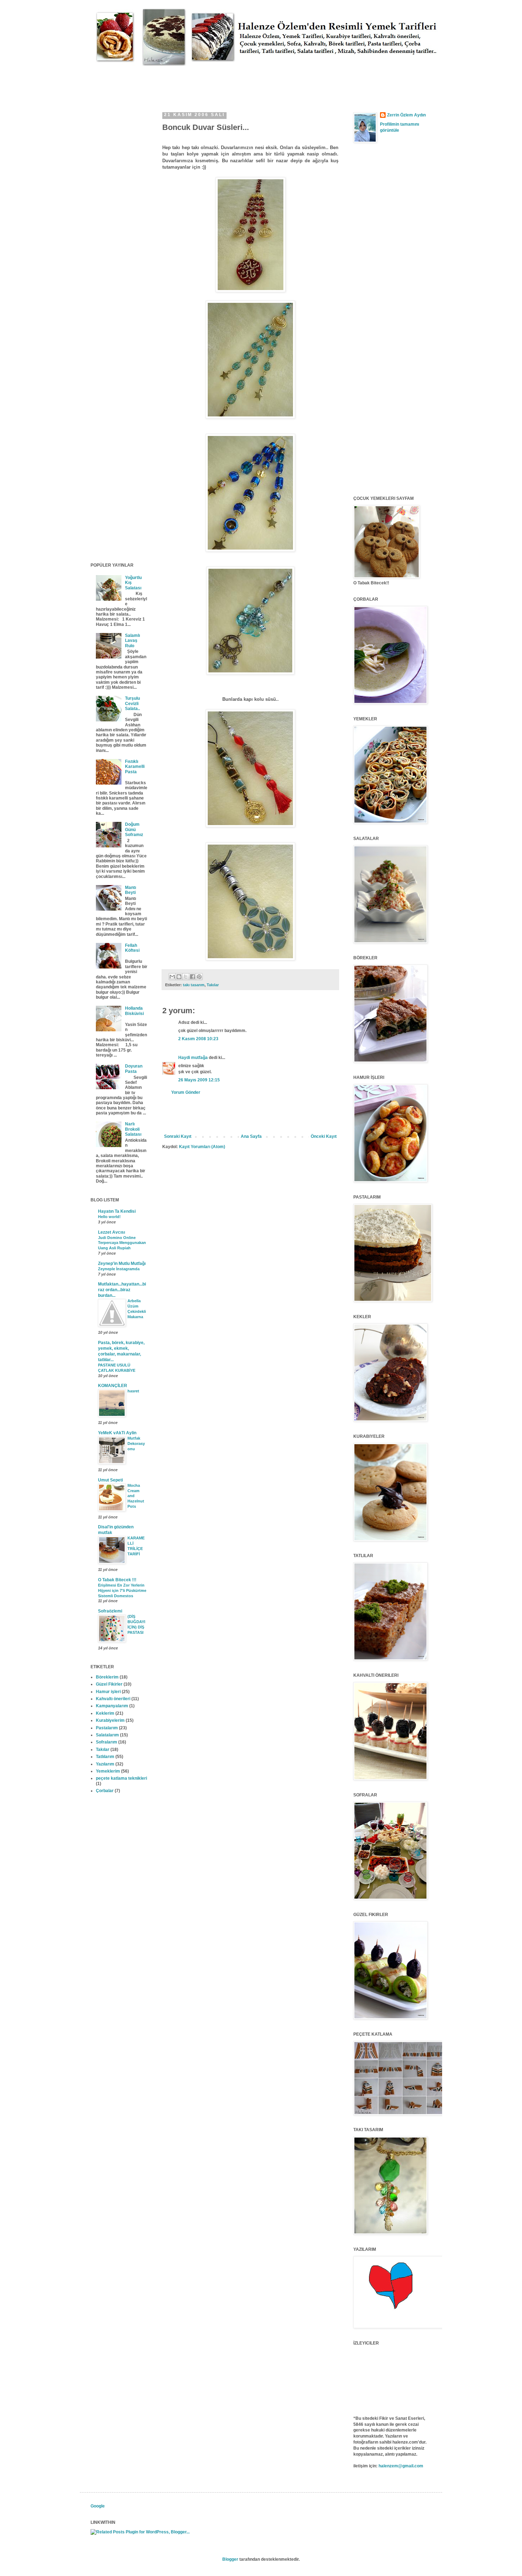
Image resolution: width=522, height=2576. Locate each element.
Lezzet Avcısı (112, 1232)
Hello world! (109, 1217)
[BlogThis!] (179, 977)
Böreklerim (107, 1677)
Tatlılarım (105, 1757)
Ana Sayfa (251, 1136)
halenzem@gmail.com (401, 2466)
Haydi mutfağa (193, 1058)
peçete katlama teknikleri (121, 1778)
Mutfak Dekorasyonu (136, 1443)
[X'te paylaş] (186, 977)
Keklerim (105, 1713)
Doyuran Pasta (134, 1069)
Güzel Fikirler (109, 1684)
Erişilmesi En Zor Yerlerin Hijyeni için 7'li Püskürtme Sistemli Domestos (122, 1590)
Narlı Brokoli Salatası (133, 1129)
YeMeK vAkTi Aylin (117, 1433)
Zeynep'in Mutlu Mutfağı (122, 1264)
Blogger (230, 2559)
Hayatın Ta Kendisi (117, 1211)
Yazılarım (105, 1764)
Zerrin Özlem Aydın (406, 115)
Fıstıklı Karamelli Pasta (135, 767)
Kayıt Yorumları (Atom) (202, 1147)
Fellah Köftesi (132, 948)
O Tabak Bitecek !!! (117, 1580)
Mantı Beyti (130, 890)
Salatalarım (107, 1735)
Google (98, 2506)
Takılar (213, 985)
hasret (133, 1391)
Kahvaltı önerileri (113, 1699)
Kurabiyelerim (110, 1720)
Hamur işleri (108, 1692)
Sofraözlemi (110, 1611)
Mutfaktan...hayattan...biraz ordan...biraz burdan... (122, 1290)
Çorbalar (105, 1791)
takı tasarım (194, 985)
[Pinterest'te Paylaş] (199, 977)
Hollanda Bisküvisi (134, 1011)
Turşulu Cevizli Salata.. (132, 703)
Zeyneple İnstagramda (119, 1269)
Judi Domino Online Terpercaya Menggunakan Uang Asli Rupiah (122, 1243)
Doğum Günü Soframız (134, 829)
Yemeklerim (108, 1771)
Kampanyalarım (112, 1706)
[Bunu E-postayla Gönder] (172, 977)
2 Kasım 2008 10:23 (198, 1039)
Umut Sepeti (110, 1480)
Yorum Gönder (186, 1092)
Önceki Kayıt (324, 1136)
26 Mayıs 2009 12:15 (199, 1080)
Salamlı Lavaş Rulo (132, 641)
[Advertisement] (220, 82)
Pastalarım (107, 1728)
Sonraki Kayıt (178, 1136)
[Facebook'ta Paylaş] (192, 977)
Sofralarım (107, 1742)
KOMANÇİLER (113, 1386)
